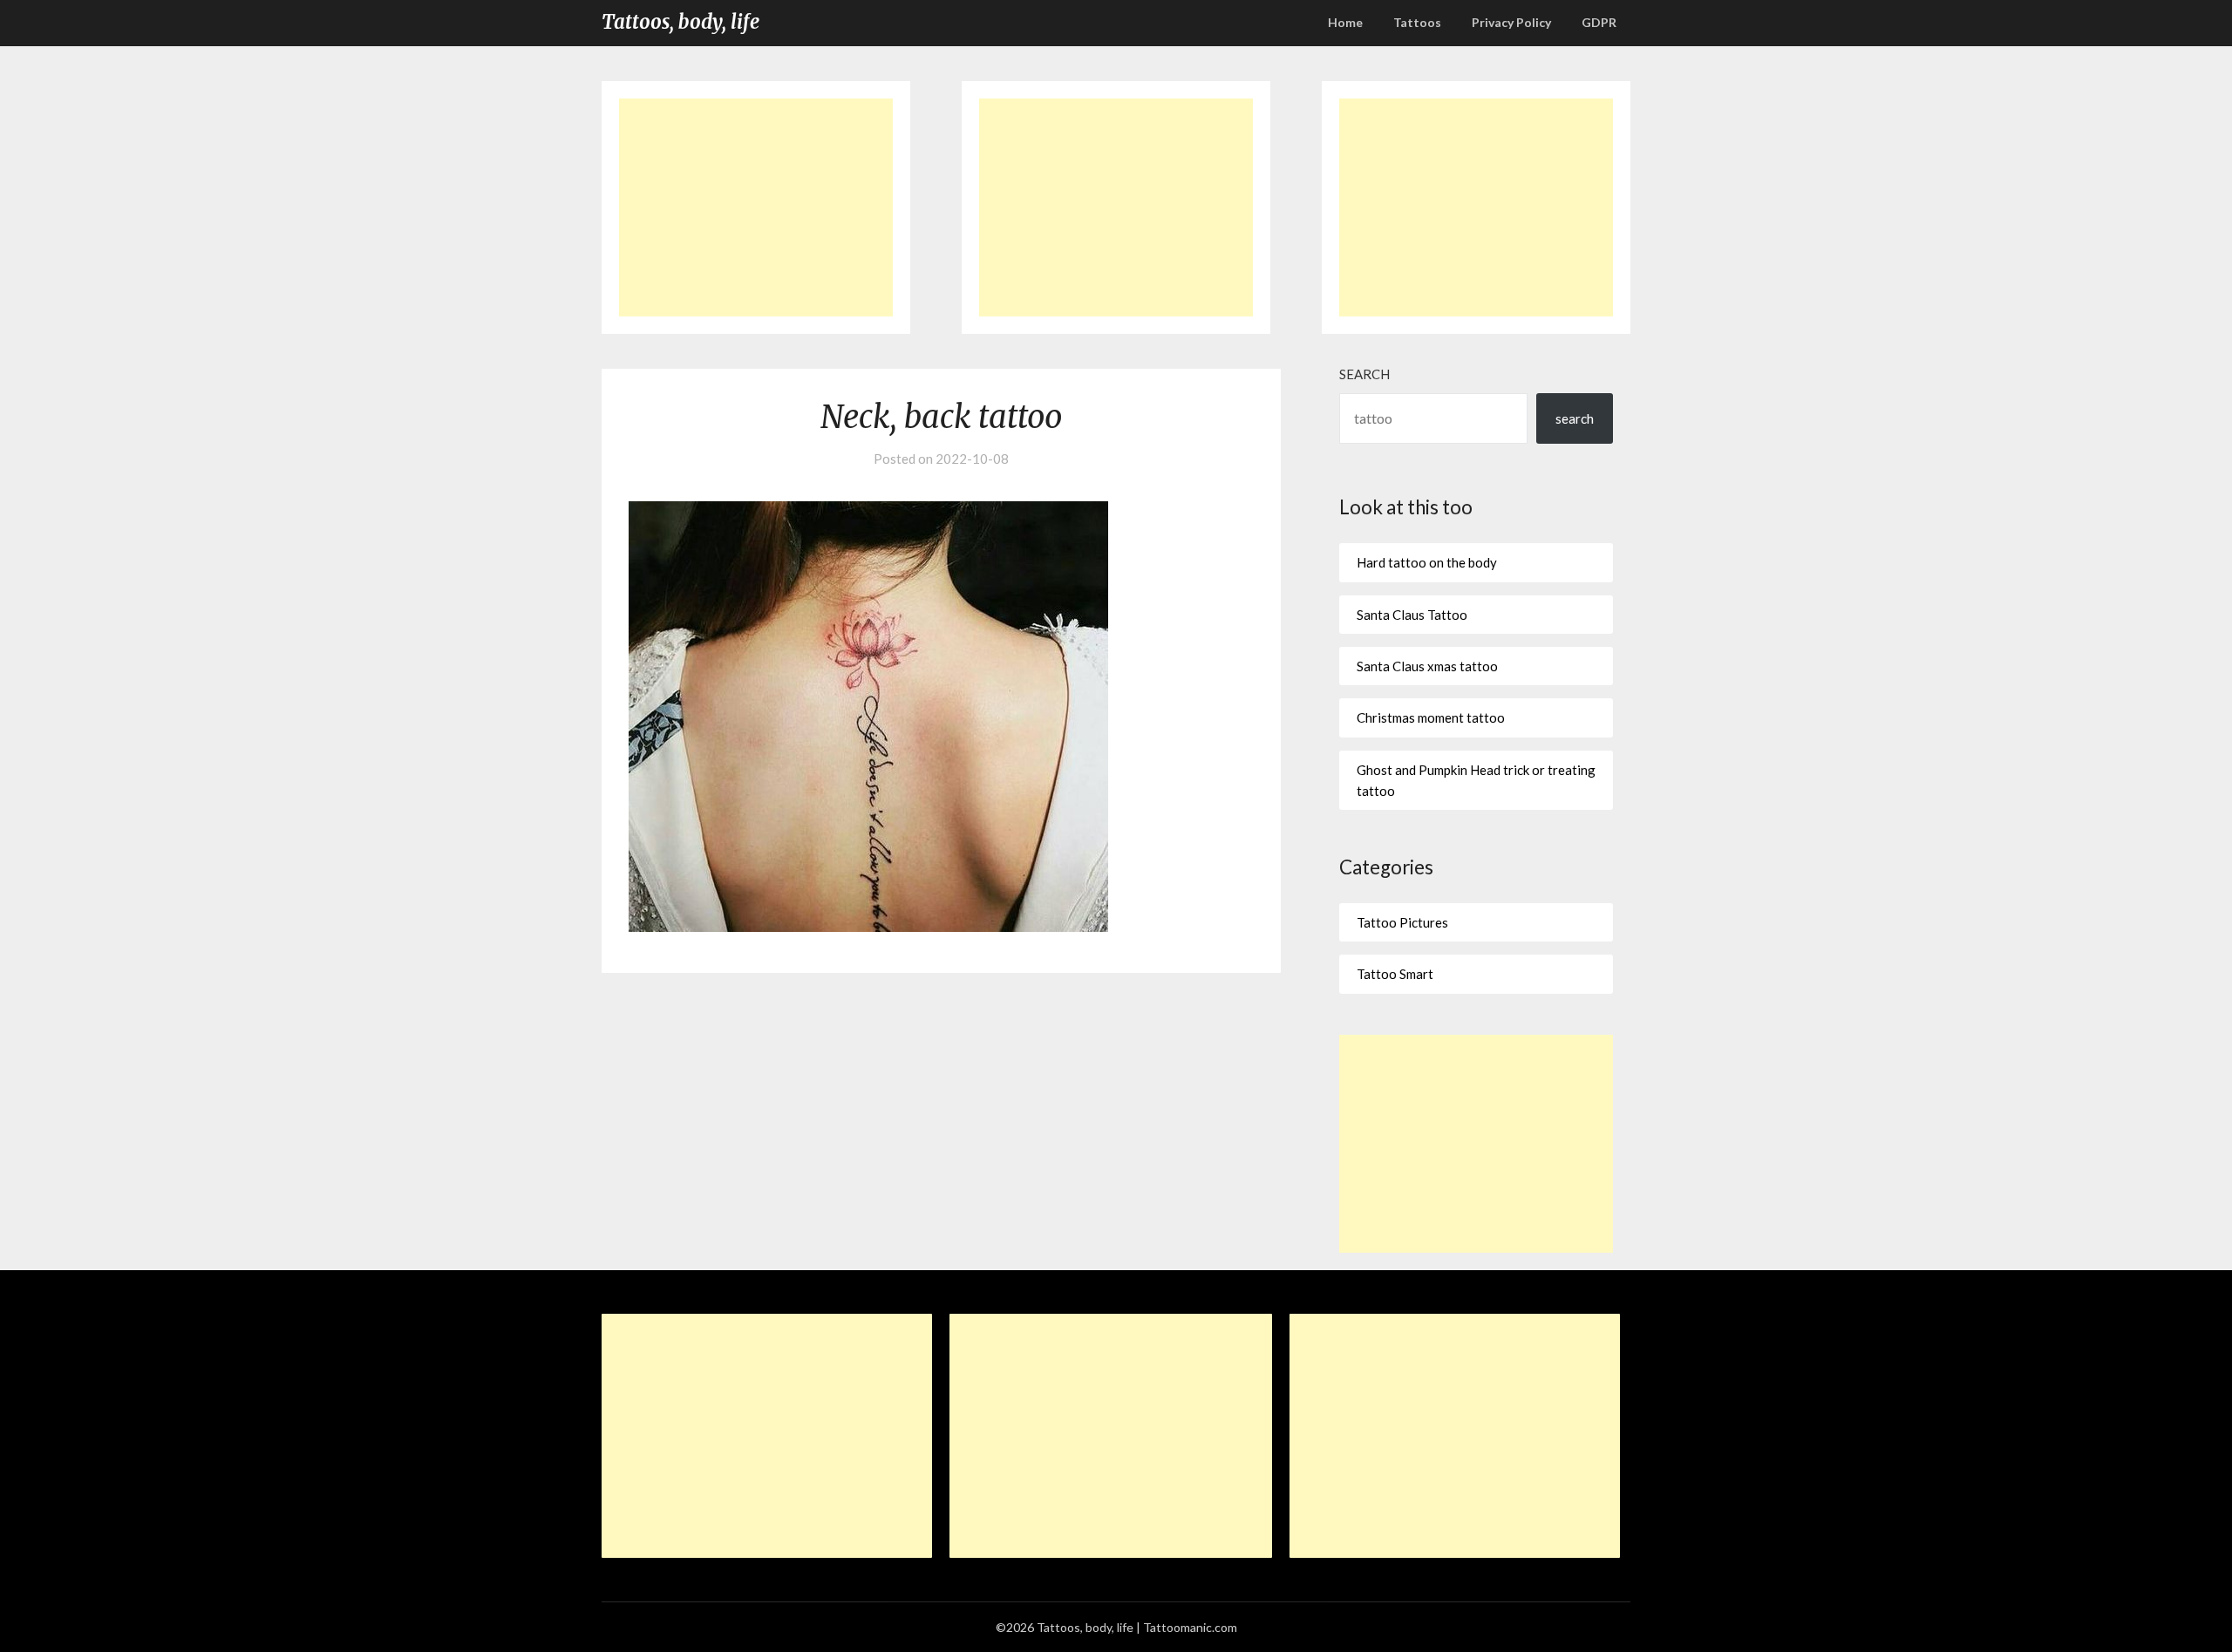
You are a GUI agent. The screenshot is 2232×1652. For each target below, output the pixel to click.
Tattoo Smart (1395, 974)
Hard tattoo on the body (1427, 562)
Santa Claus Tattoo (1412, 615)
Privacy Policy (1511, 22)
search (1575, 418)
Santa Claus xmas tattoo (1427, 666)
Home (1345, 22)
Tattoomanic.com (1190, 1627)
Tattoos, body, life (680, 22)
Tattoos (1417, 22)
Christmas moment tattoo (1431, 717)
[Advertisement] (756, 207)
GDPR (1599, 22)
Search (1364, 374)
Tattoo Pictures (1402, 922)
